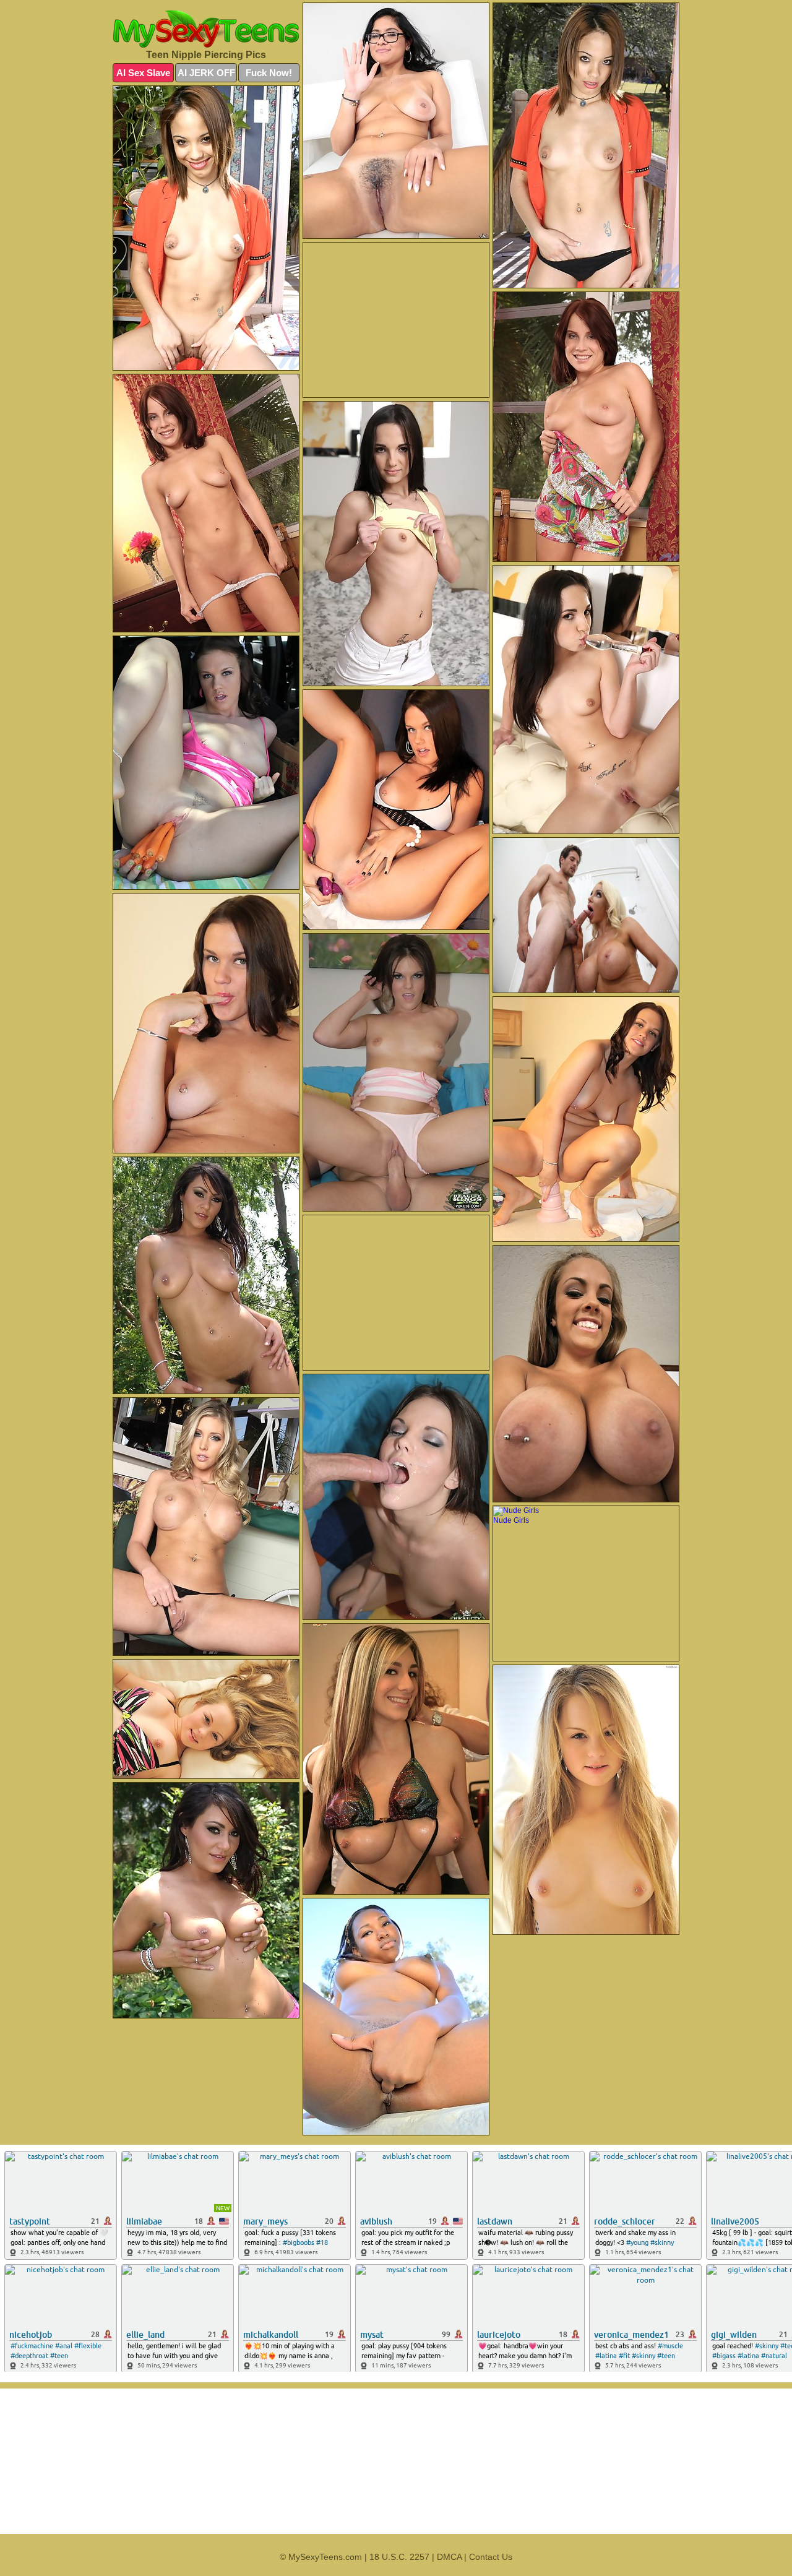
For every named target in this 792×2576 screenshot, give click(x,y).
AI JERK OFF (206, 73)
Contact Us (491, 2557)
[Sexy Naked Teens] (206, 29)
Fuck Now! (269, 73)
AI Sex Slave (143, 73)
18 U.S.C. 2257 (399, 2557)
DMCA (449, 2557)
